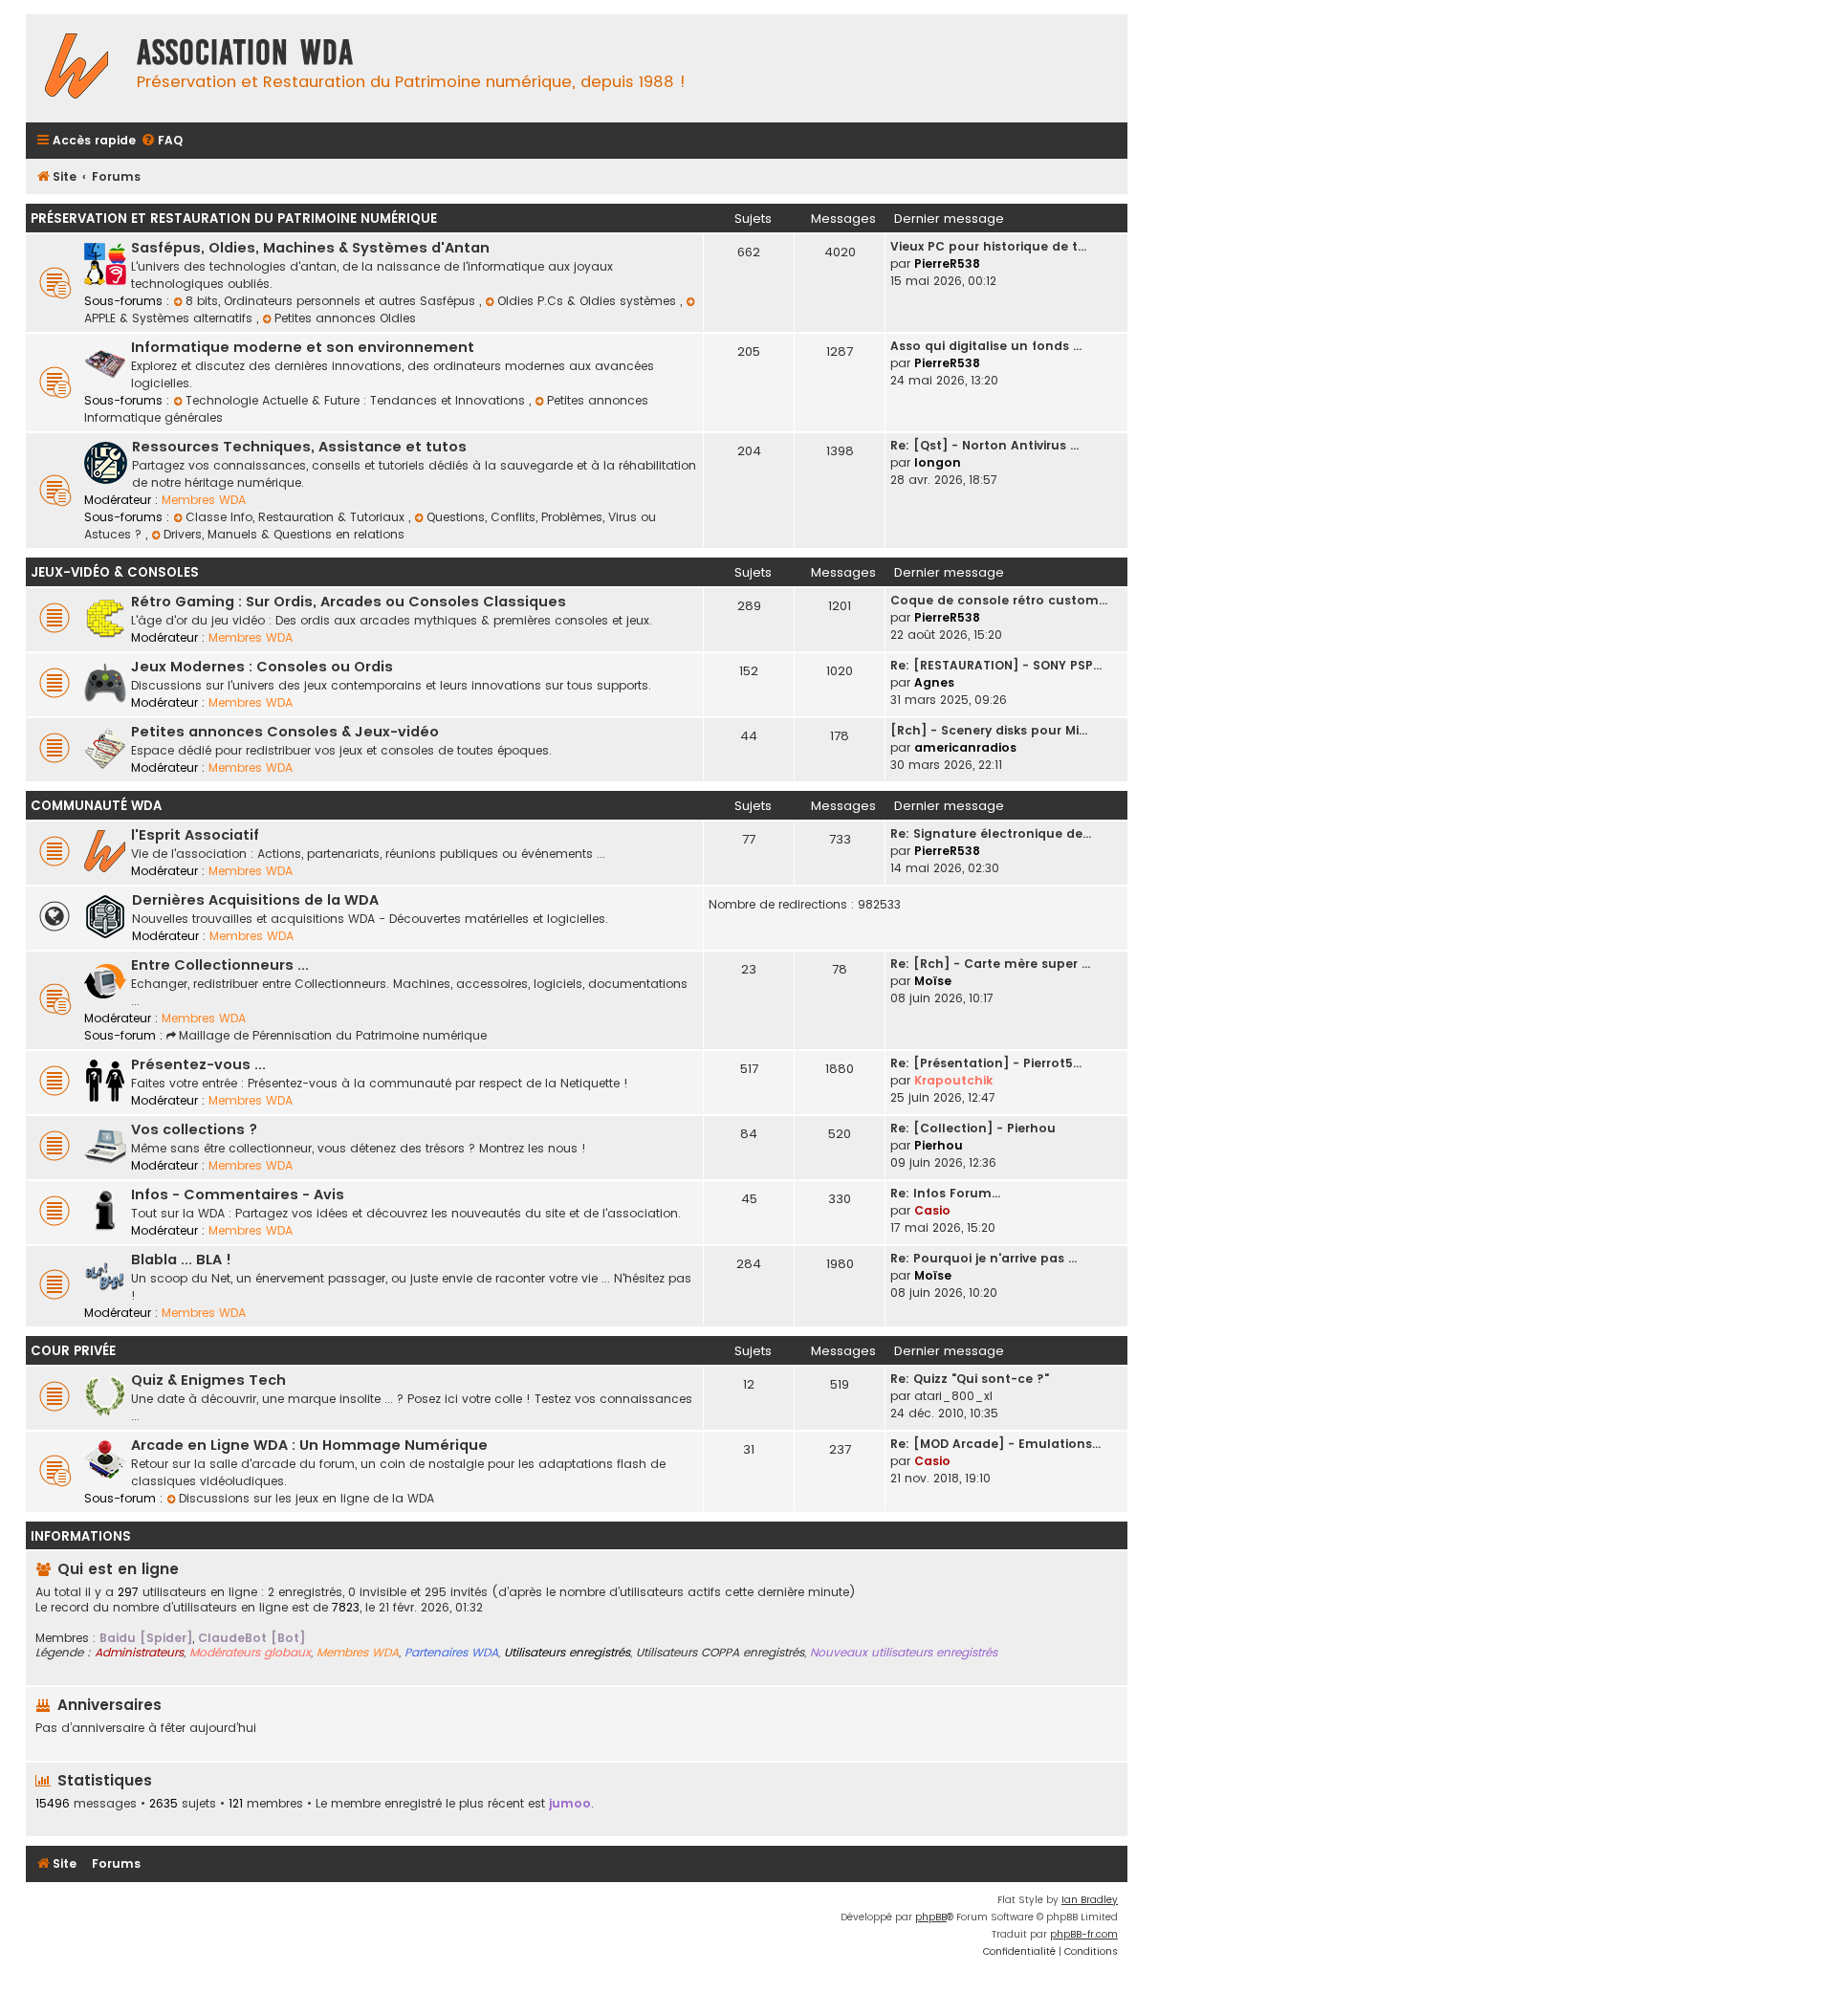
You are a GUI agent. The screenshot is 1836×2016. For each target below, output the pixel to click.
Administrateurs (139, 1653)
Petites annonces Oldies (345, 318)
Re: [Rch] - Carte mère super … (990, 964)
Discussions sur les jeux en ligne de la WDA (306, 1498)
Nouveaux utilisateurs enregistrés (904, 1653)
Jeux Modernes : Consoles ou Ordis (262, 667)
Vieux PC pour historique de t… (988, 246)
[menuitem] (162, 141)
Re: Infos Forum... (945, 1193)
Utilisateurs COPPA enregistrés (720, 1653)
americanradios (965, 747)
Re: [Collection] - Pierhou (973, 1128)
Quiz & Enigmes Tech (208, 1380)
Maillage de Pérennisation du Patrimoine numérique (333, 1035)
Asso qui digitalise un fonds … (986, 346)
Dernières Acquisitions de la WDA (255, 900)
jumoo (570, 1803)
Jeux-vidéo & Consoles (115, 572)
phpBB (931, 1917)
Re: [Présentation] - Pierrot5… (986, 1063)
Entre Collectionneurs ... (220, 965)
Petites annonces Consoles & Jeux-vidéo (285, 732)
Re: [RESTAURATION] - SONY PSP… (996, 665)
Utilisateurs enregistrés (567, 1653)
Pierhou (939, 1145)
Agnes (934, 682)
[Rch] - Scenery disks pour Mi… (989, 730)
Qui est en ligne (118, 1569)
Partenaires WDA (451, 1653)
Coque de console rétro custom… (999, 600)
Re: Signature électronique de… (991, 833)
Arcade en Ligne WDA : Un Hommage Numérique (309, 1445)
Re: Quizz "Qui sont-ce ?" (970, 1379)
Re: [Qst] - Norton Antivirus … (984, 445)
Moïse (933, 981)
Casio (932, 1210)
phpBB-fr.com (1084, 1934)
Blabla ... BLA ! (181, 1260)
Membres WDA (204, 500)
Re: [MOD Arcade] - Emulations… (995, 1444)
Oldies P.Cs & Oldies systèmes (589, 301)
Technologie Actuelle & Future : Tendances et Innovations (357, 400)
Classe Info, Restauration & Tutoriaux (297, 517)
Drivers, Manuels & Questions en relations (284, 534)
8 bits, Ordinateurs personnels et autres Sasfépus (332, 301)
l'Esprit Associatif (195, 835)
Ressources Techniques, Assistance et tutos (299, 447)
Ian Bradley (1090, 1900)
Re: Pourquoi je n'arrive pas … (984, 1258)
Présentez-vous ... (198, 1064)
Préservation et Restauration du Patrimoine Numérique (234, 219)
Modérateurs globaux (250, 1653)
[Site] (76, 68)
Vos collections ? (194, 1129)
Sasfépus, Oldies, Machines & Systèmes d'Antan (310, 248)
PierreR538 (947, 263)
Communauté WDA (96, 806)
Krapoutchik (953, 1080)
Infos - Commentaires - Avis (238, 1194)
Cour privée (73, 1351)
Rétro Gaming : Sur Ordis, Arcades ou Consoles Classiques (349, 602)
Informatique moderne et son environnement (303, 347)
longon (938, 462)
